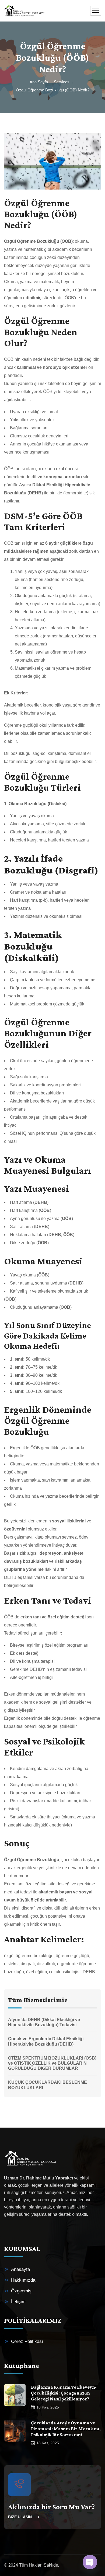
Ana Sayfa (39, 82)
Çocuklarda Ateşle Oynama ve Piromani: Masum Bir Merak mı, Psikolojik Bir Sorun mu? (66, 2429)
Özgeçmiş (21, 2291)
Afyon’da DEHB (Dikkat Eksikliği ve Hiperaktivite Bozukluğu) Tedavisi (44, 2022)
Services (62, 82)
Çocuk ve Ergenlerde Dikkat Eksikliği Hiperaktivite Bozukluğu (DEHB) (46, 2041)
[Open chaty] (90, 2562)
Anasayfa (20, 2269)
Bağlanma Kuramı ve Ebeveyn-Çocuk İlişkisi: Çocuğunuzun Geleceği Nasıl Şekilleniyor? (64, 2393)
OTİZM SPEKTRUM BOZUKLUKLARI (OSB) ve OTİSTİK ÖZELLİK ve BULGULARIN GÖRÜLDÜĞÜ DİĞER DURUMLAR (52, 2063)
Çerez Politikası (27, 2341)
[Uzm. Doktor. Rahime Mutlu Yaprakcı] (24, 11)
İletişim (18, 2302)
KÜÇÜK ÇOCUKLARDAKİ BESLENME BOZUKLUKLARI (48, 2085)
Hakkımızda (23, 2280)
